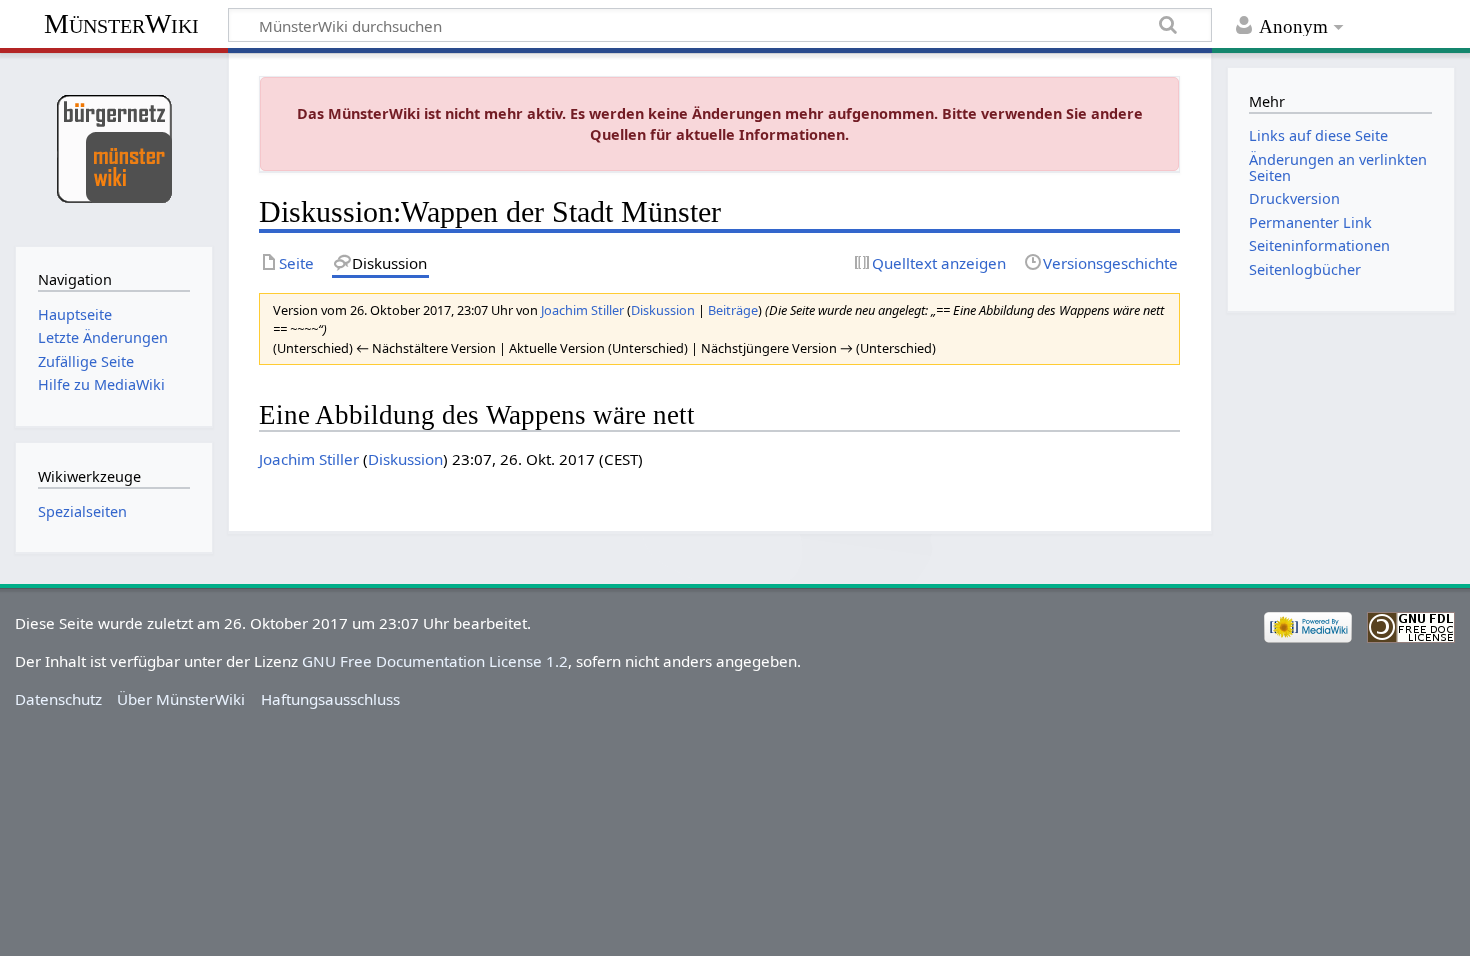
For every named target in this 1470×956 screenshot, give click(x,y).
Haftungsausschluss (330, 699)
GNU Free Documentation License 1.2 (435, 661)
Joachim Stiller (309, 459)
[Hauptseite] (113, 147)
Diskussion (663, 310)
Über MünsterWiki (181, 699)
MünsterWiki (121, 23)
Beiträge (733, 310)
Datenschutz (58, 699)
